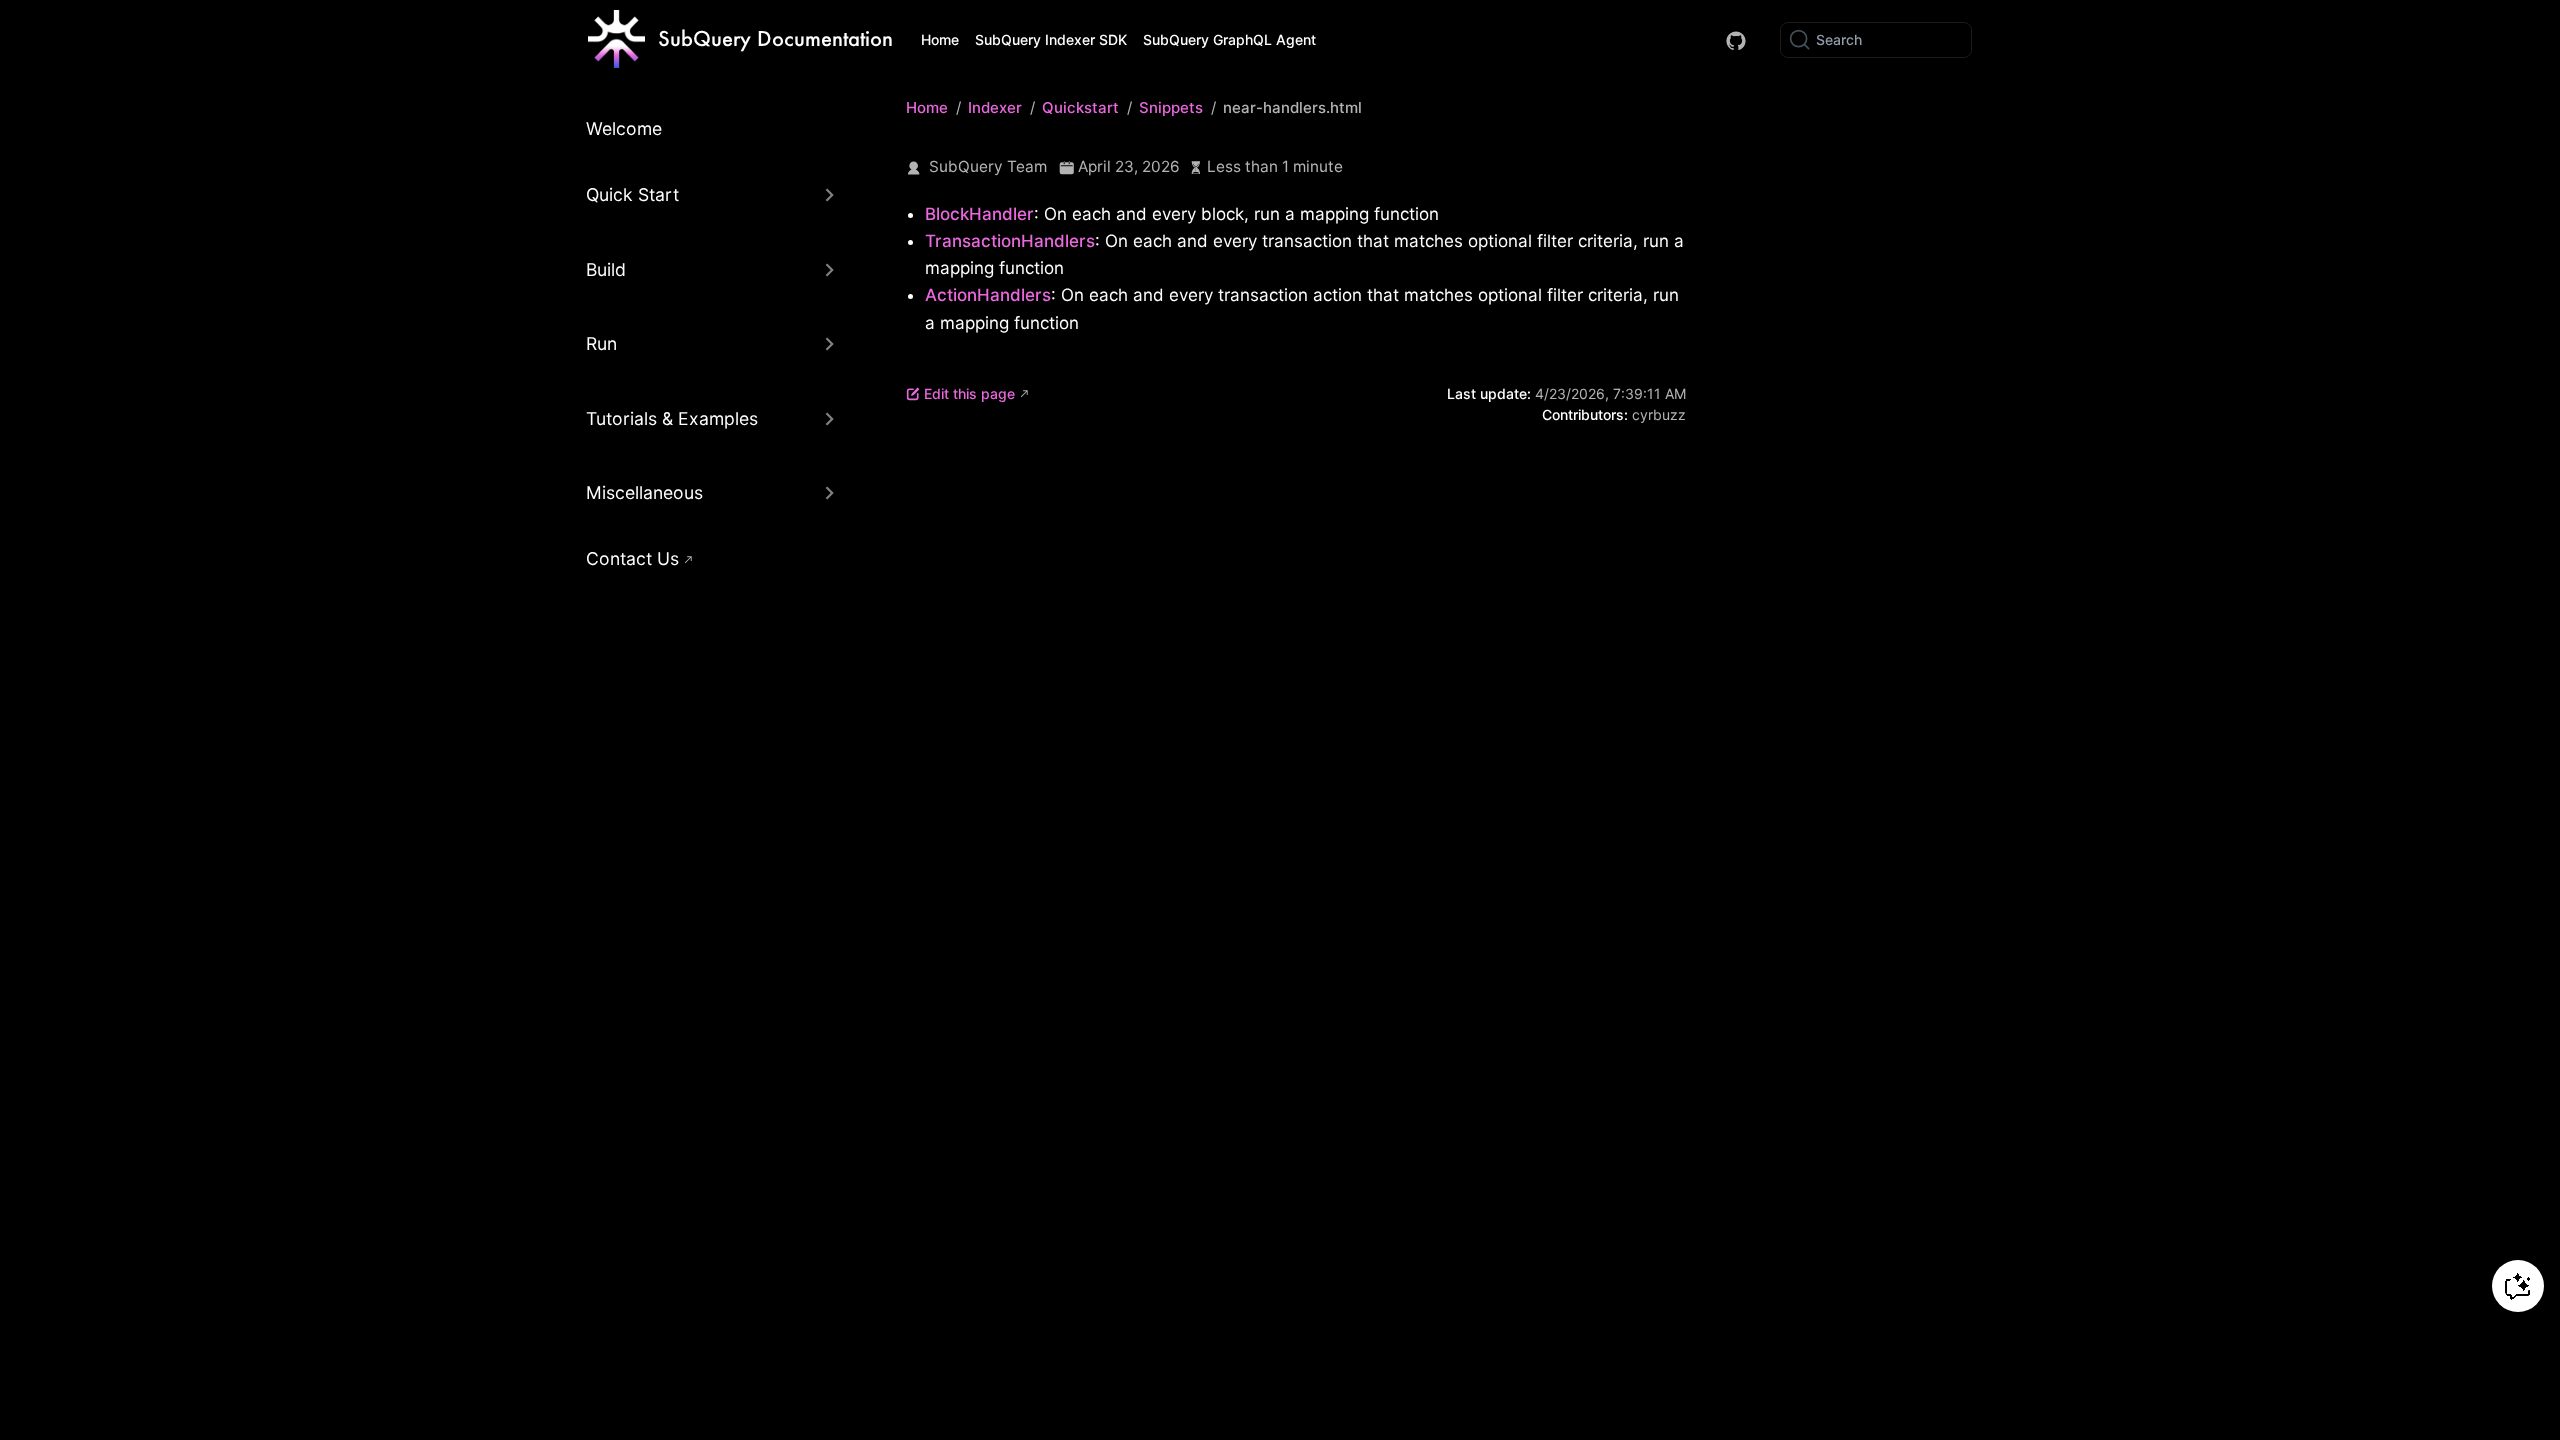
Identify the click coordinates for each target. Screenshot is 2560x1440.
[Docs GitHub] (1736, 41)
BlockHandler (979, 214)
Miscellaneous (644, 492)
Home (940, 39)
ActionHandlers (988, 295)
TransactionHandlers (1010, 241)
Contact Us (632, 558)
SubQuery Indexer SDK (1051, 39)
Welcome (624, 128)
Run (601, 343)
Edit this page (969, 393)
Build (606, 269)
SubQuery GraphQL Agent (1229, 39)
